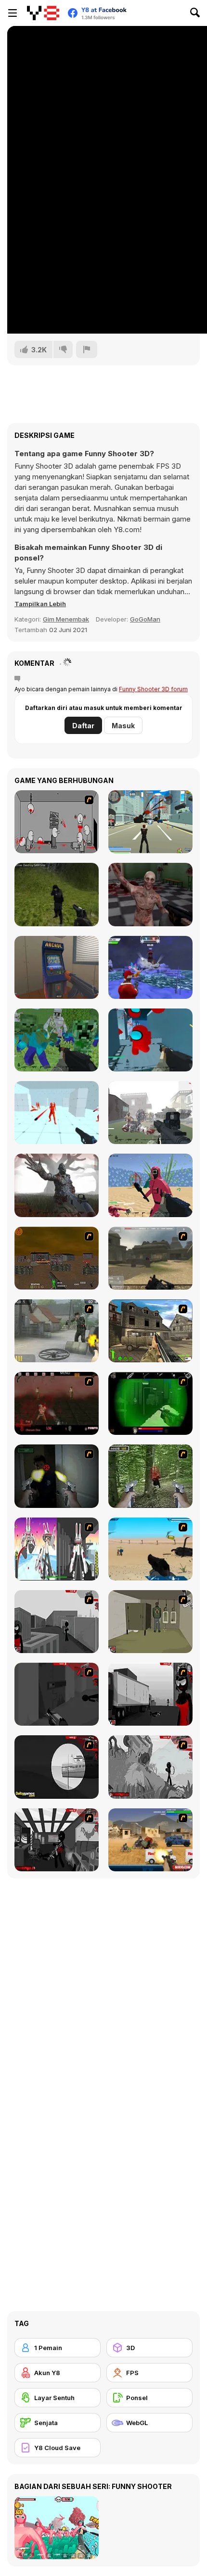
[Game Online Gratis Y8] (43, 13)
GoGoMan (145, 619)
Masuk (123, 726)
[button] (40, 604)
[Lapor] (87, 349)
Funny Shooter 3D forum (153, 689)
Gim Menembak (66, 619)
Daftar (83, 726)
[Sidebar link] (13, 13)
